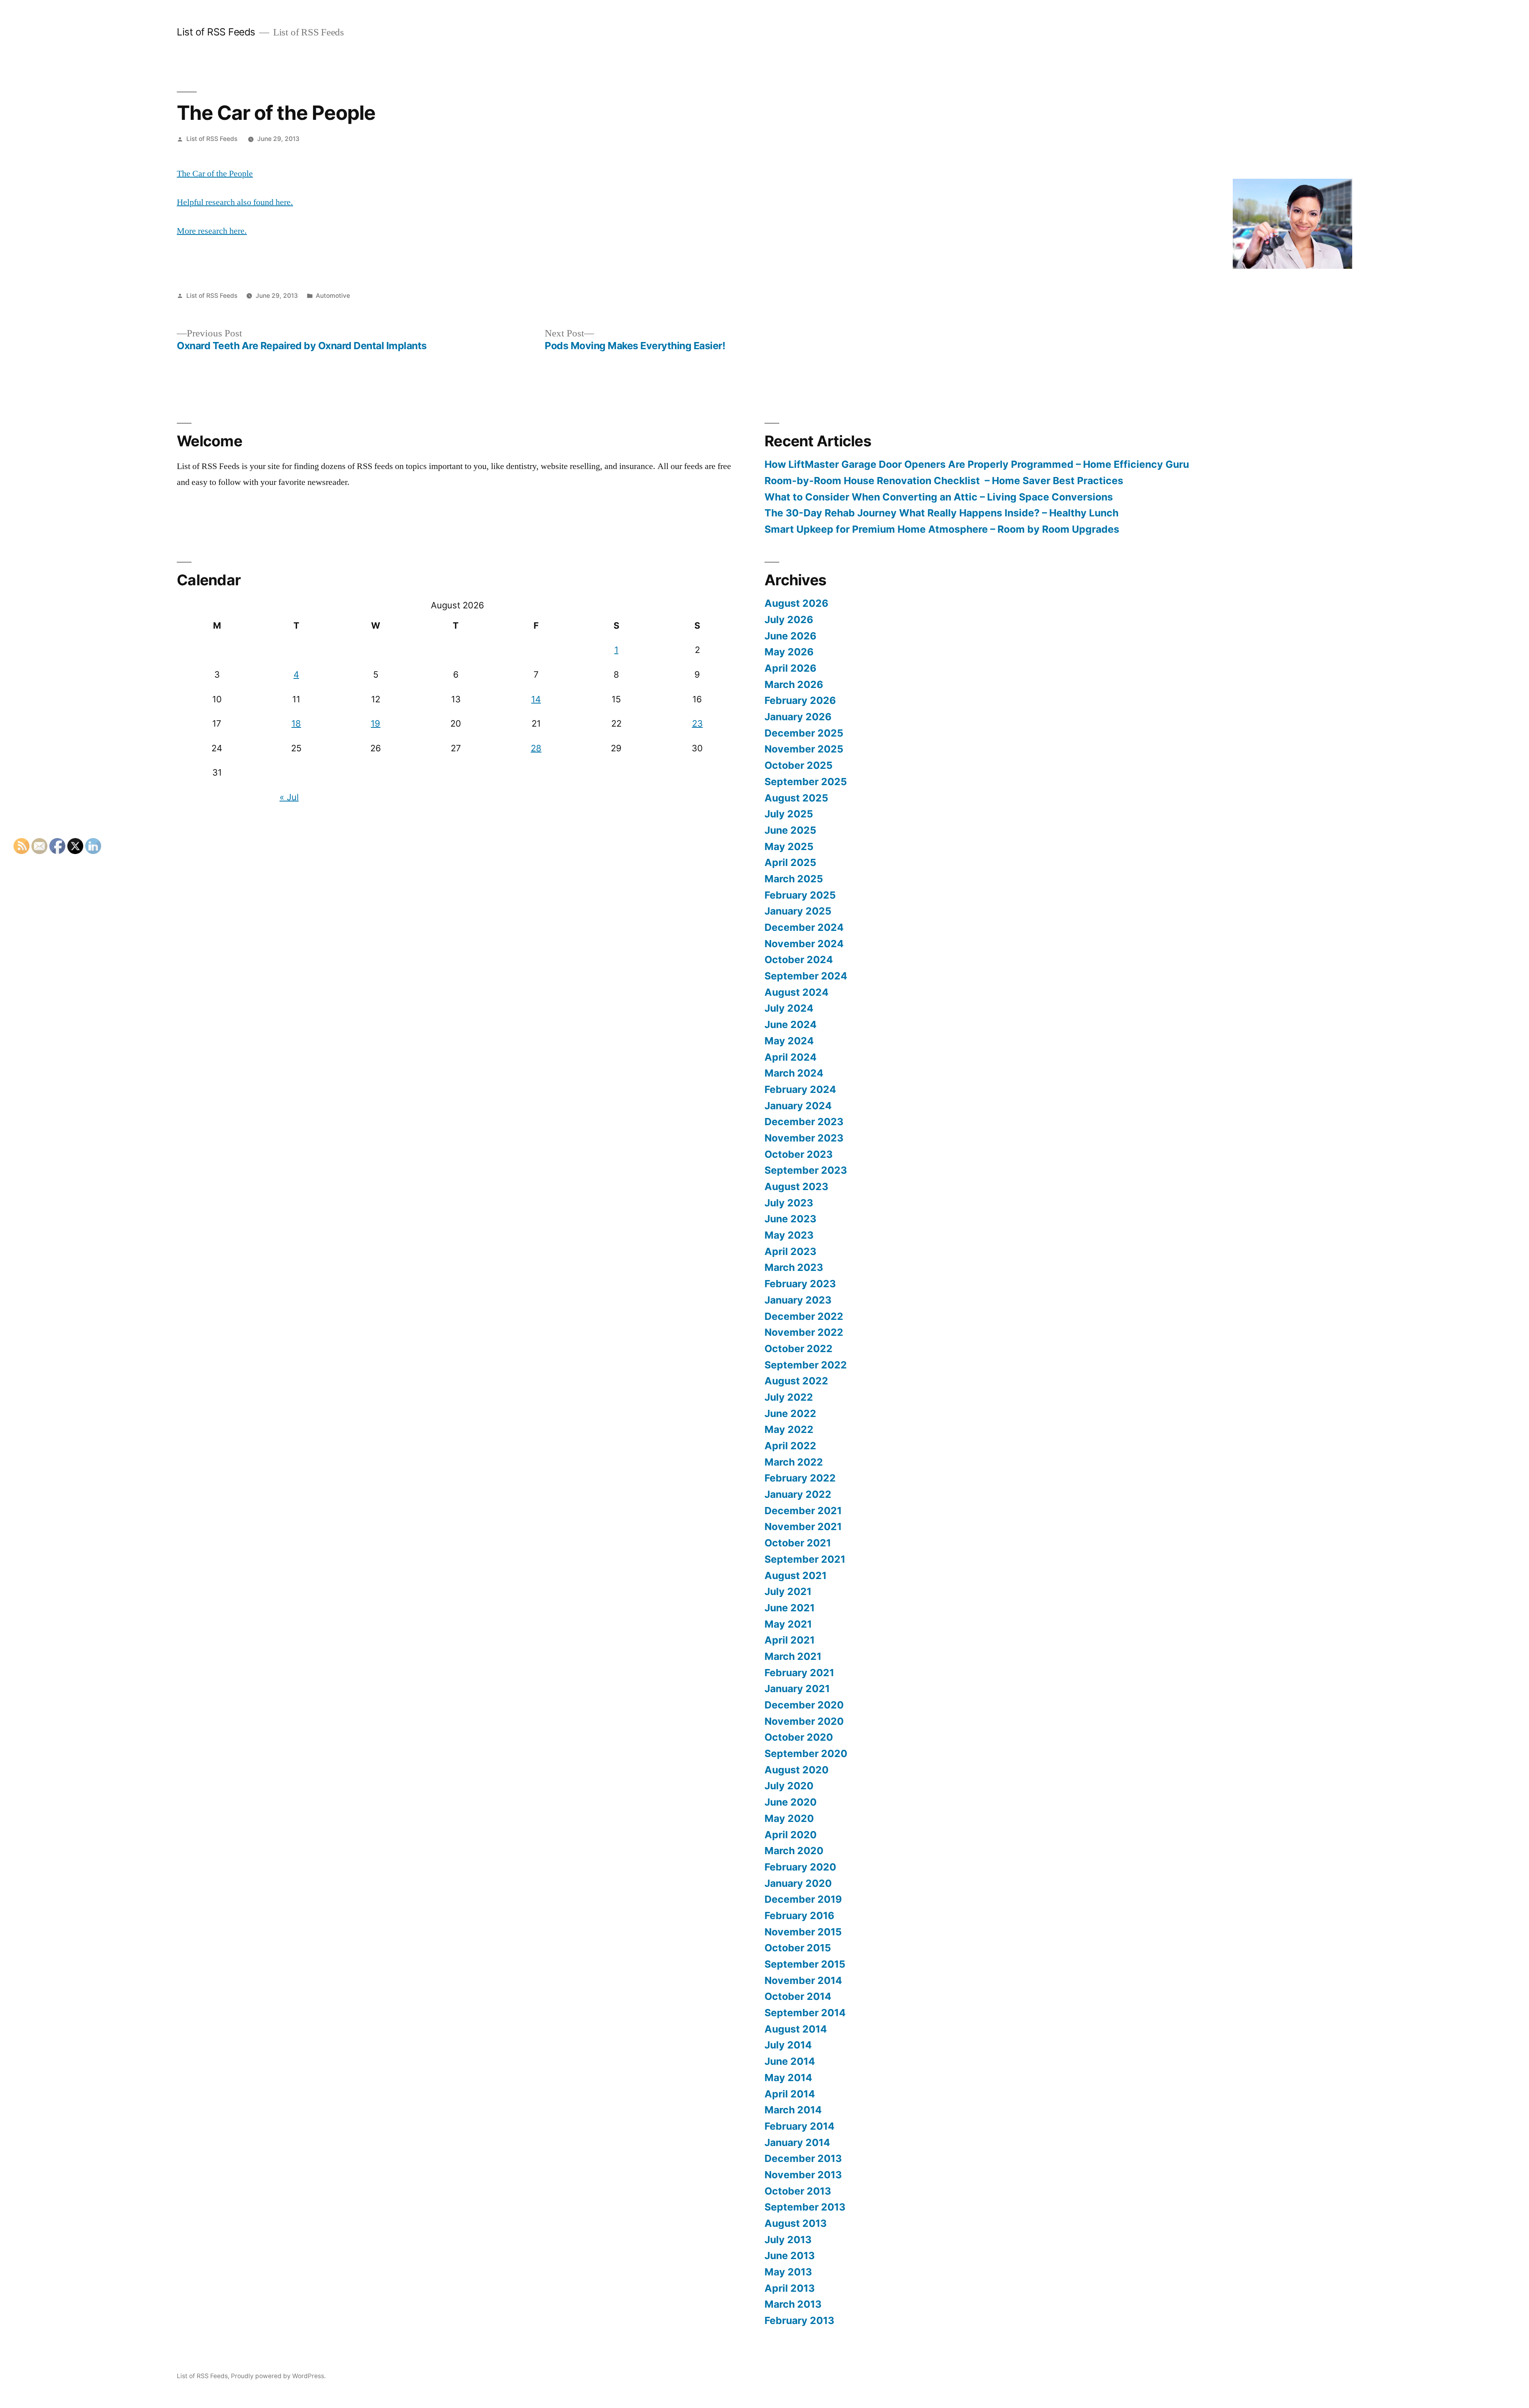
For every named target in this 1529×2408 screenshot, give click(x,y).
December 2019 (803, 1899)
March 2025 (794, 879)
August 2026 (796, 603)
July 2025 (789, 814)
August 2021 (796, 1575)
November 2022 (804, 1332)
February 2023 (800, 1284)
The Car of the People (215, 174)
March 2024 (794, 1073)
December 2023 (804, 1122)
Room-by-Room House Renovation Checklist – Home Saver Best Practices (944, 481)
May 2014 (788, 2078)
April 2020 (791, 1835)
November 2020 (804, 1721)
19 (375, 723)
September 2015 (805, 1964)
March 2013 (793, 2304)
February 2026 (800, 700)
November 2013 (803, 2175)
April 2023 (790, 1251)
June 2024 (791, 1024)
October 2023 (799, 1154)
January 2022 (798, 1494)
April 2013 (790, 2288)
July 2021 (788, 1591)
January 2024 (798, 1106)
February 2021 (799, 1673)
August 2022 (796, 1381)
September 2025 (806, 782)
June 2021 (790, 1608)
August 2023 (796, 1186)
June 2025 (790, 830)
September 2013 (805, 2207)
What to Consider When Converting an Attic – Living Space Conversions (939, 497)
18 (296, 723)
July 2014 (788, 2045)
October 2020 (799, 1737)
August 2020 (797, 1770)
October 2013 (798, 2191)
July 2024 (789, 1008)
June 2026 (790, 636)
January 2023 (798, 1300)
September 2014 (805, 2013)
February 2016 (799, 1915)
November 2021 (803, 1526)
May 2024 (789, 1041)
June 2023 (790, 1219)
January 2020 (798, 1883)
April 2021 (790, 1640)
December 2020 (804, 1705)
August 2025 (796, 798)
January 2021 (797, 1689)
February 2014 (800, 2126)
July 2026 (789, 620)
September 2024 (806, 976)
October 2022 (799, 1349)
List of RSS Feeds (216, 32)
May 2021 (788, 1624)
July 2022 (789, 1397)
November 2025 (804, 749)
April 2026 (790, 668)
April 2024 (791, 1057)
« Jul (289, 797)
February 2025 (800, 895)
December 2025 (804, 733)
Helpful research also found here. (235, 202)
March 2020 (794, 1851)
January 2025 (798, 911)
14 (536, 699)
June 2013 (790, 2256)
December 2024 (804, 927)
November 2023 (804, 1138)
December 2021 (803, 1511)
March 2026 (794, 684)
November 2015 (803, 1932)
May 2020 (789, 1818)
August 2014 (796, 2029)
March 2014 (793, 2110)
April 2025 (790, 862)
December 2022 (804, 1316)
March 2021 (793, 1656)
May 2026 (789, 652)
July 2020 (789, 1786)
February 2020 (800, 1867)
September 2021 (805, 1559)
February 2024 (800, 1089)
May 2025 (789, 846)
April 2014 (790, 2094)
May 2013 (788, 2272)
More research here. (212, 231)
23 (697, 723)
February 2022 (800, 1478)
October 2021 (798, 1543)
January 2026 (798, 717)
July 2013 (788, 2240)
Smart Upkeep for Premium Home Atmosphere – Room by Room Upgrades (942, 529)
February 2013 (799, 2320)
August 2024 (797, 992)
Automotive (333, 296)
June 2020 (791, 1802)
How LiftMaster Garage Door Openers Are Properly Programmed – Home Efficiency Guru (977, 464)
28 (536, 748)
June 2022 (790, 1413)
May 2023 (789, 1235)
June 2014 (790, 2061)
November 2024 (804, 944)
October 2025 (799, 765)
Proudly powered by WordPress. (278, 2376)
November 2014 (803, 1980)
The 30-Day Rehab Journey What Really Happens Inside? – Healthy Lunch (941, 513)
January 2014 (797, 2142)
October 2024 (799, 960)
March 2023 (794, 1267)
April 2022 (790, 1446)
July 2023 (789, 1203)
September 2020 (806, 1753)
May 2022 (789, 1429)
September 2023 (806, 1170)
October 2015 (798, 1948)
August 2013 (796, 2223)
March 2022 (794, 1462)
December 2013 (803, 2158)
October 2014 (798, 1996)
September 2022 (806, 1365)
